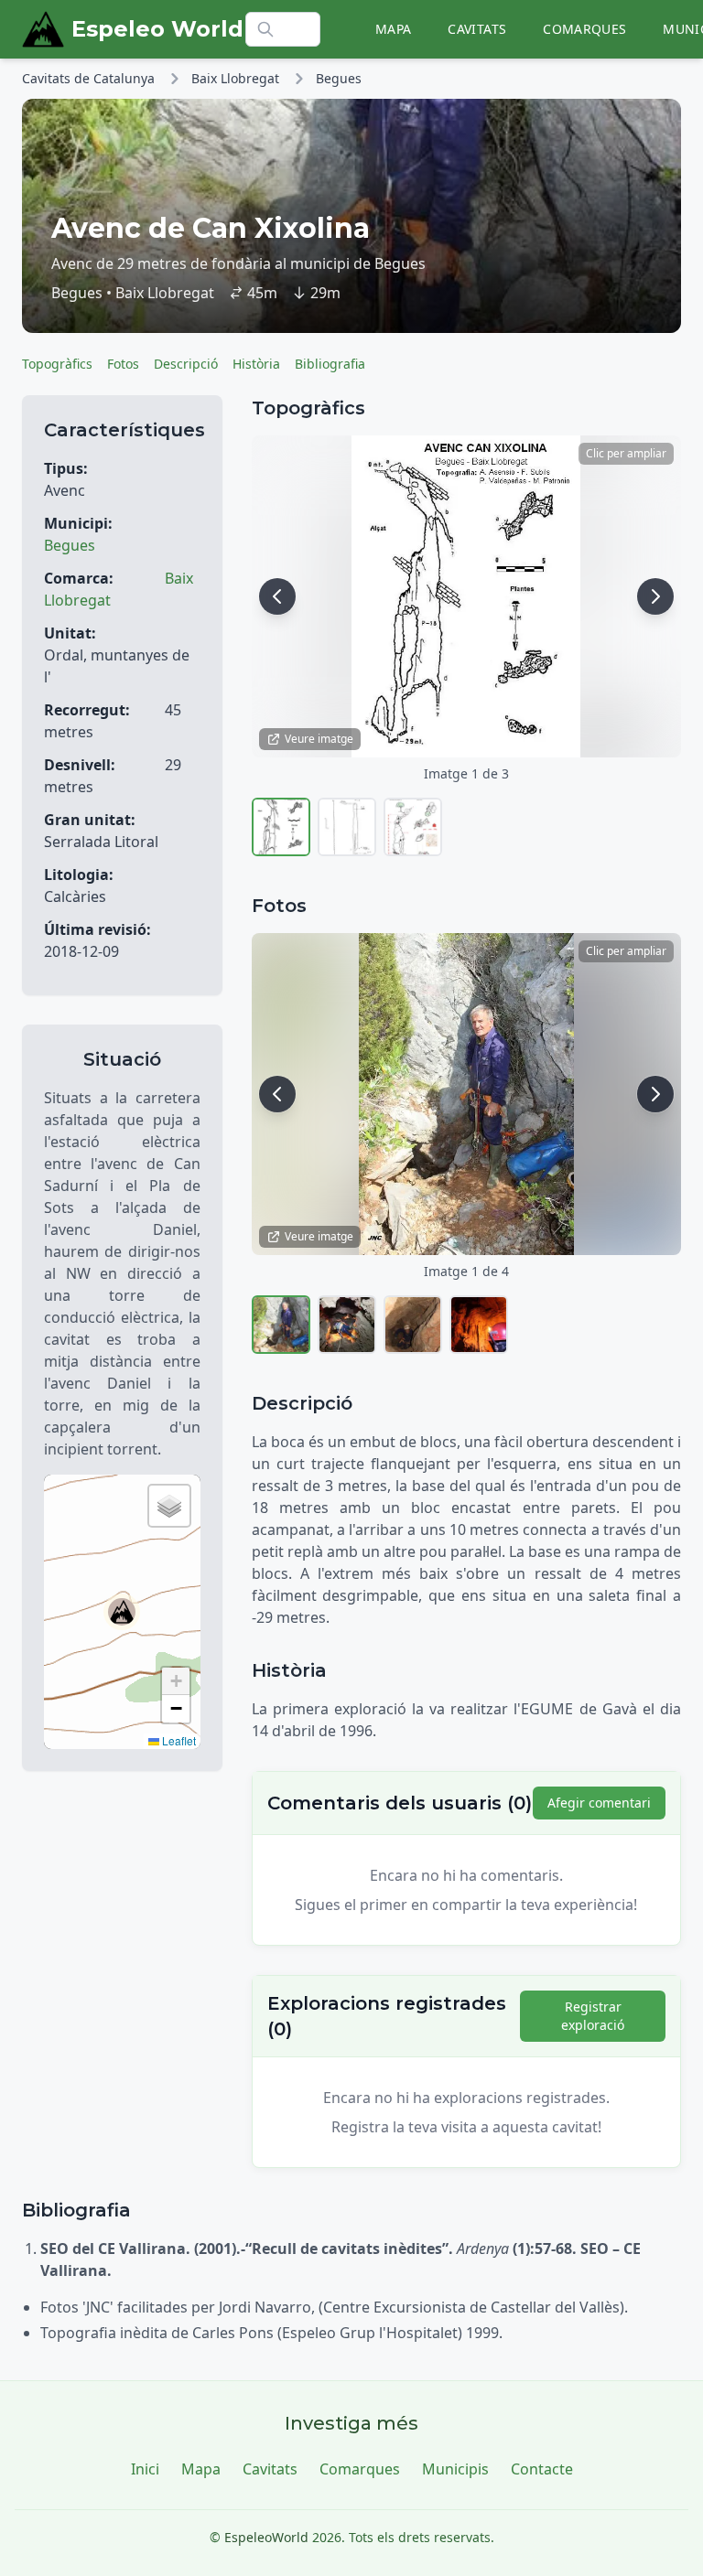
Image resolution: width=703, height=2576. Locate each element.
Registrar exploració (593, 2016)
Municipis (455, 2469)
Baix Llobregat (235, 78)
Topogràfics (57, 364)
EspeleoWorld (266, 2537)
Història (256, 364)
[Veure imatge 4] (479, 1325)
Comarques (584, 29)
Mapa (393, 29)
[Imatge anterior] (277, 596)
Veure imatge (319, 739)
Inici (145, 2469)
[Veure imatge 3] (413, 827)
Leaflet (178, 1740)
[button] (122, 1612)
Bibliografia (330, 364)
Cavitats (477, 29)
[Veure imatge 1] (281, 827)
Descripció (186, 364)
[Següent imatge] (655, 596)
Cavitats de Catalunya (88, 78)
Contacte (542, 2469)
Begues (339, 78)
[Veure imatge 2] (347, 827)
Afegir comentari (599, 1803)
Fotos (123, 364)
